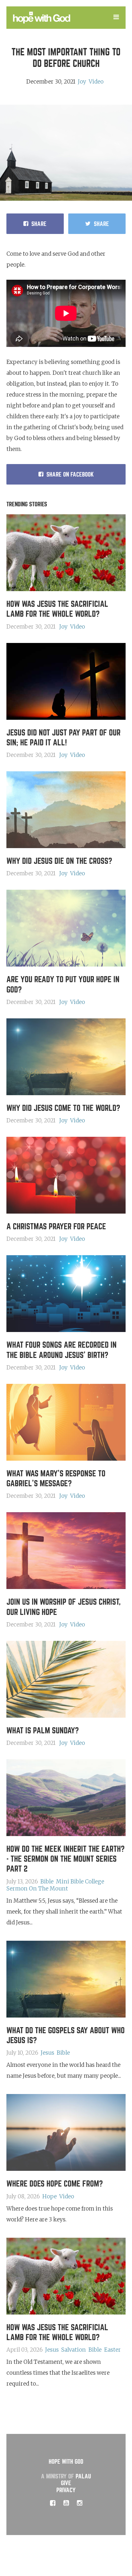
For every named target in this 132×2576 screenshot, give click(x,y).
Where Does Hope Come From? (55, 2184)
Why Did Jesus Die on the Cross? (59, 861)
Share (39, 224)
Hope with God (66, 2462)
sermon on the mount (37, 1889)
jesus (47, 2053)
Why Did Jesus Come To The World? (63, 1108)
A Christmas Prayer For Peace (56, 1227)
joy (82, 82)
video (96, 82)
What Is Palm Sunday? (43, 1731)
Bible (47, 1882)
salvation (74, 2350)
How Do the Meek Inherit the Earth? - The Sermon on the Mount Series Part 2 (66, 1859)
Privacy (66, 2490)
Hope (50, 2196)
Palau (83, 2476)
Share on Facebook (70, 474)
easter (112, 2350)
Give (66, 2483)
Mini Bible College (80, 1882)
